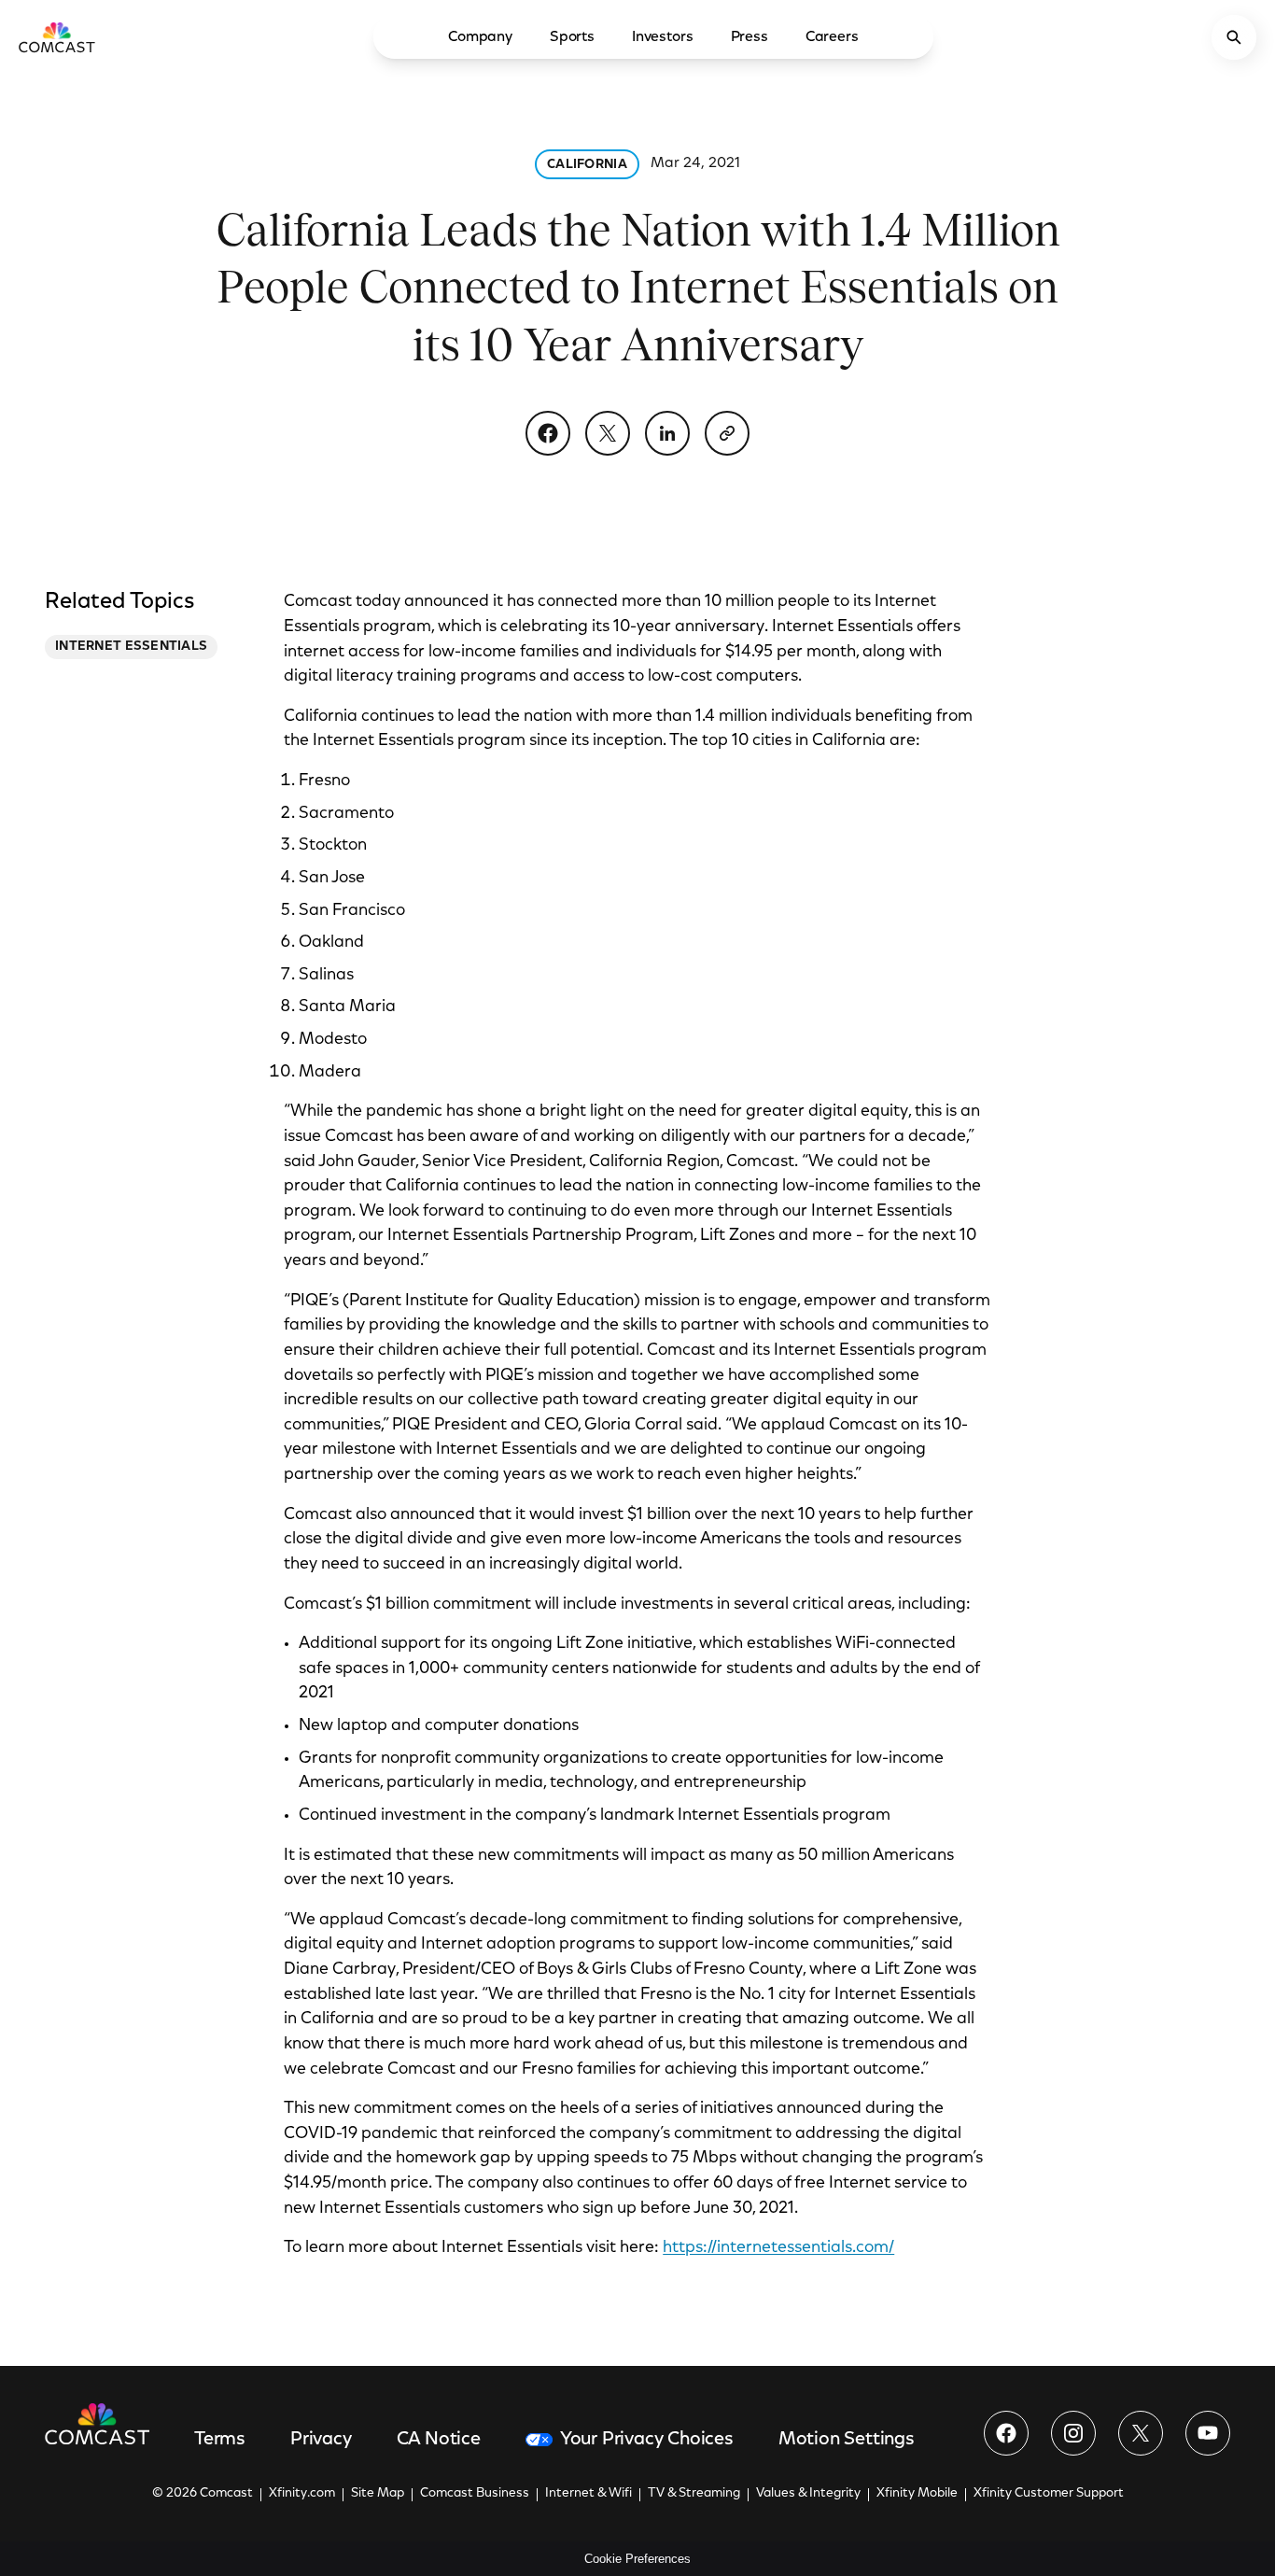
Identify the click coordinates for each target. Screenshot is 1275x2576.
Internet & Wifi (588, 2494)
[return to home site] (57, 37)
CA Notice (439, 2440)
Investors (663, 37)
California (587, 165)
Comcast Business (475, 2494)
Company (480, 37)
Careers (832, 37)
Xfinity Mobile (917, 2494)
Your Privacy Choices (647, 2440)
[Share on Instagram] (1073, 2433)
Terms (220, 2440)
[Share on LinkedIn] (667, 433)
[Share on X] (608, 433)
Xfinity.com (302, 2494)
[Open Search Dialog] (1234, 37)
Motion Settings (847, 2440)
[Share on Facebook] (548, 433)
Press (750, 37)
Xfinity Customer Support (1049, 2494)
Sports (572, 37)
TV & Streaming (694, 2494)
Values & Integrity (808, 2494)
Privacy (321, 2440)
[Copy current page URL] (727, 433)
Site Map (378, 2494)
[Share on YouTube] (1208, 2433)
